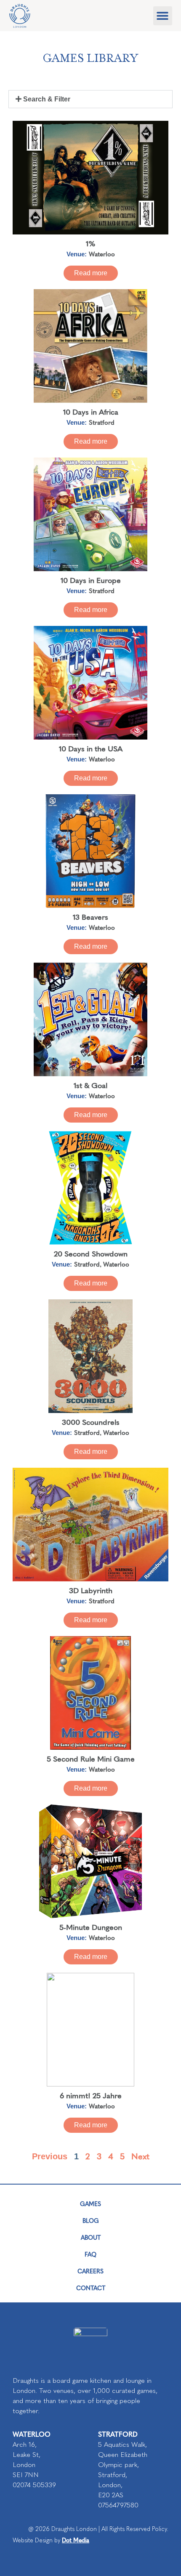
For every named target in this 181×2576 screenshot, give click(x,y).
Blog (91, 2220)
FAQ (90, 2254)
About (91, 2237)
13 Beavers (90, 917)
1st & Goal (90, 1085)
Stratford (102, 422)
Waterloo (102, 254)
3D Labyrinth (91, 1590)
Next (140, 2156)
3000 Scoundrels (91, 1422)
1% (91, 243)
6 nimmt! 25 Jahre (91, 2095)
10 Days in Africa (91, 411)
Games (90, 2203)
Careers (90, 2271)
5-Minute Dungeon (91, 1927)
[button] (163, 16)
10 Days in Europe (91, 580)
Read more (91, 273)
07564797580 (118, 2505)
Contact (91, 2288)
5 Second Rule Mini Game (91, 1758)
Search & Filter (47, 99)
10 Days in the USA (91, 748)
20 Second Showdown (91, 1253)
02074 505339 (34, 2485)
